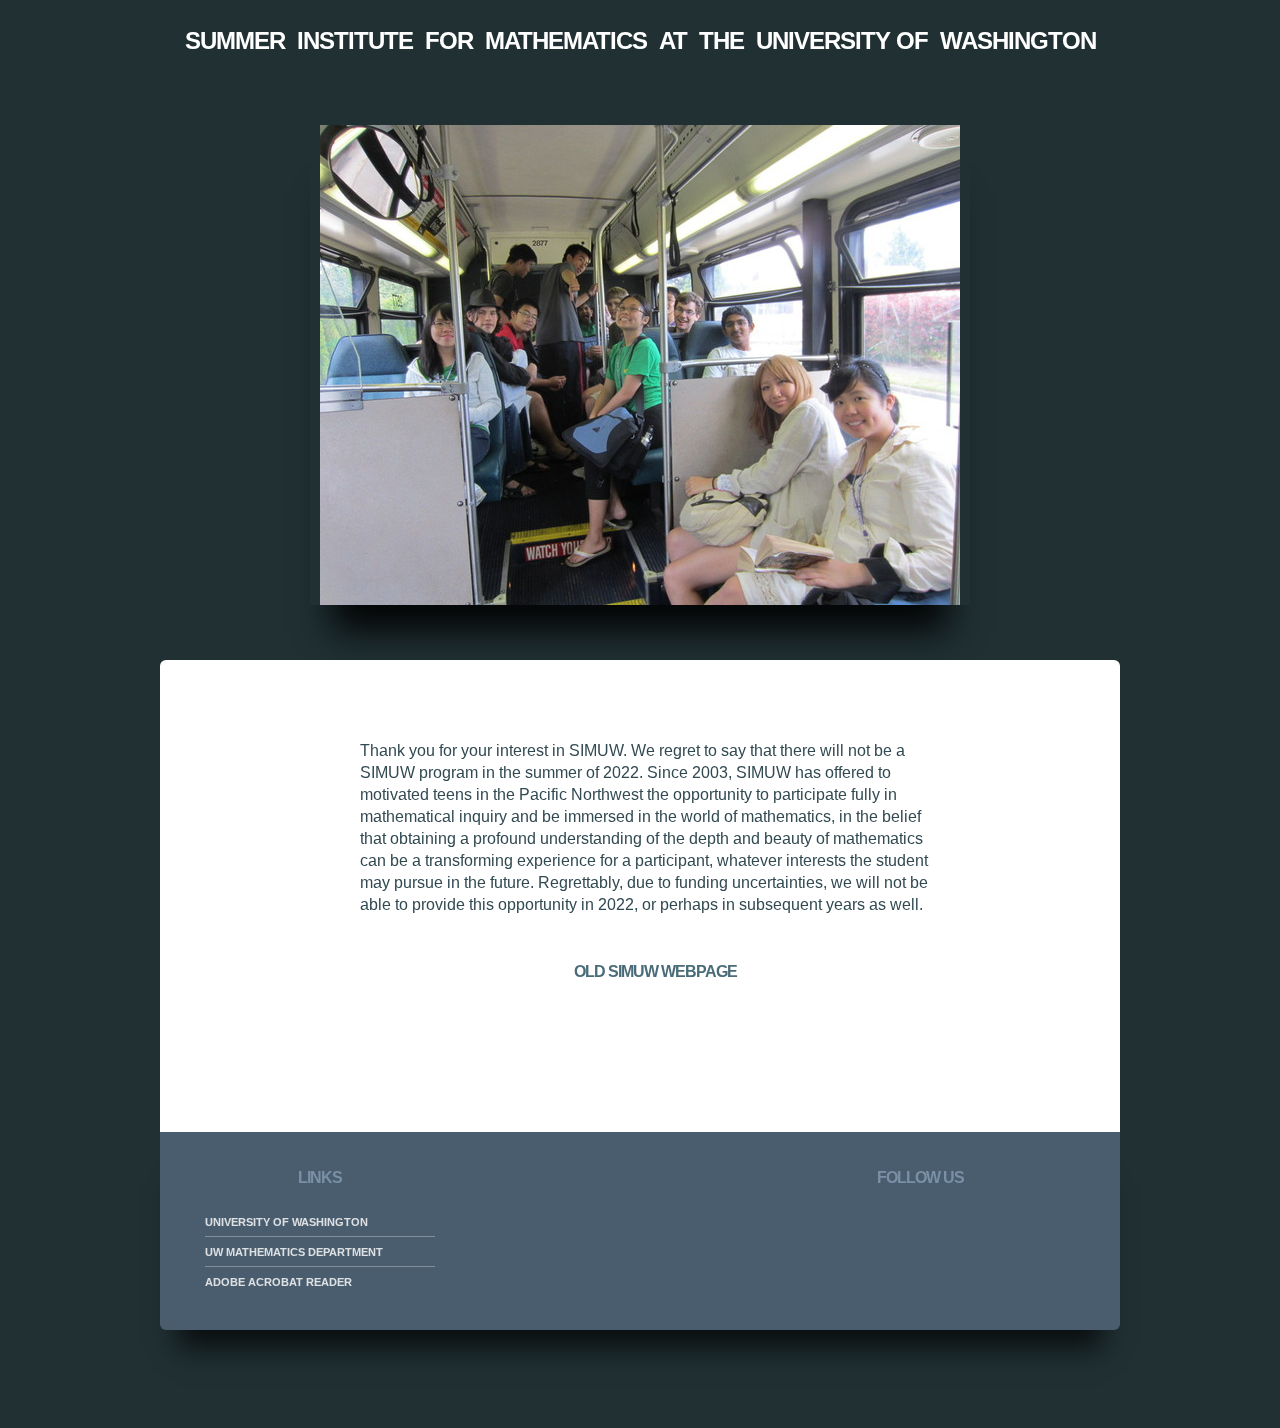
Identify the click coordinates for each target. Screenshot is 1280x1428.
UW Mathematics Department (294, 1252)
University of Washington (286, 1222)
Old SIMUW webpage (655, 971)
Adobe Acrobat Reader (278, 1282)
